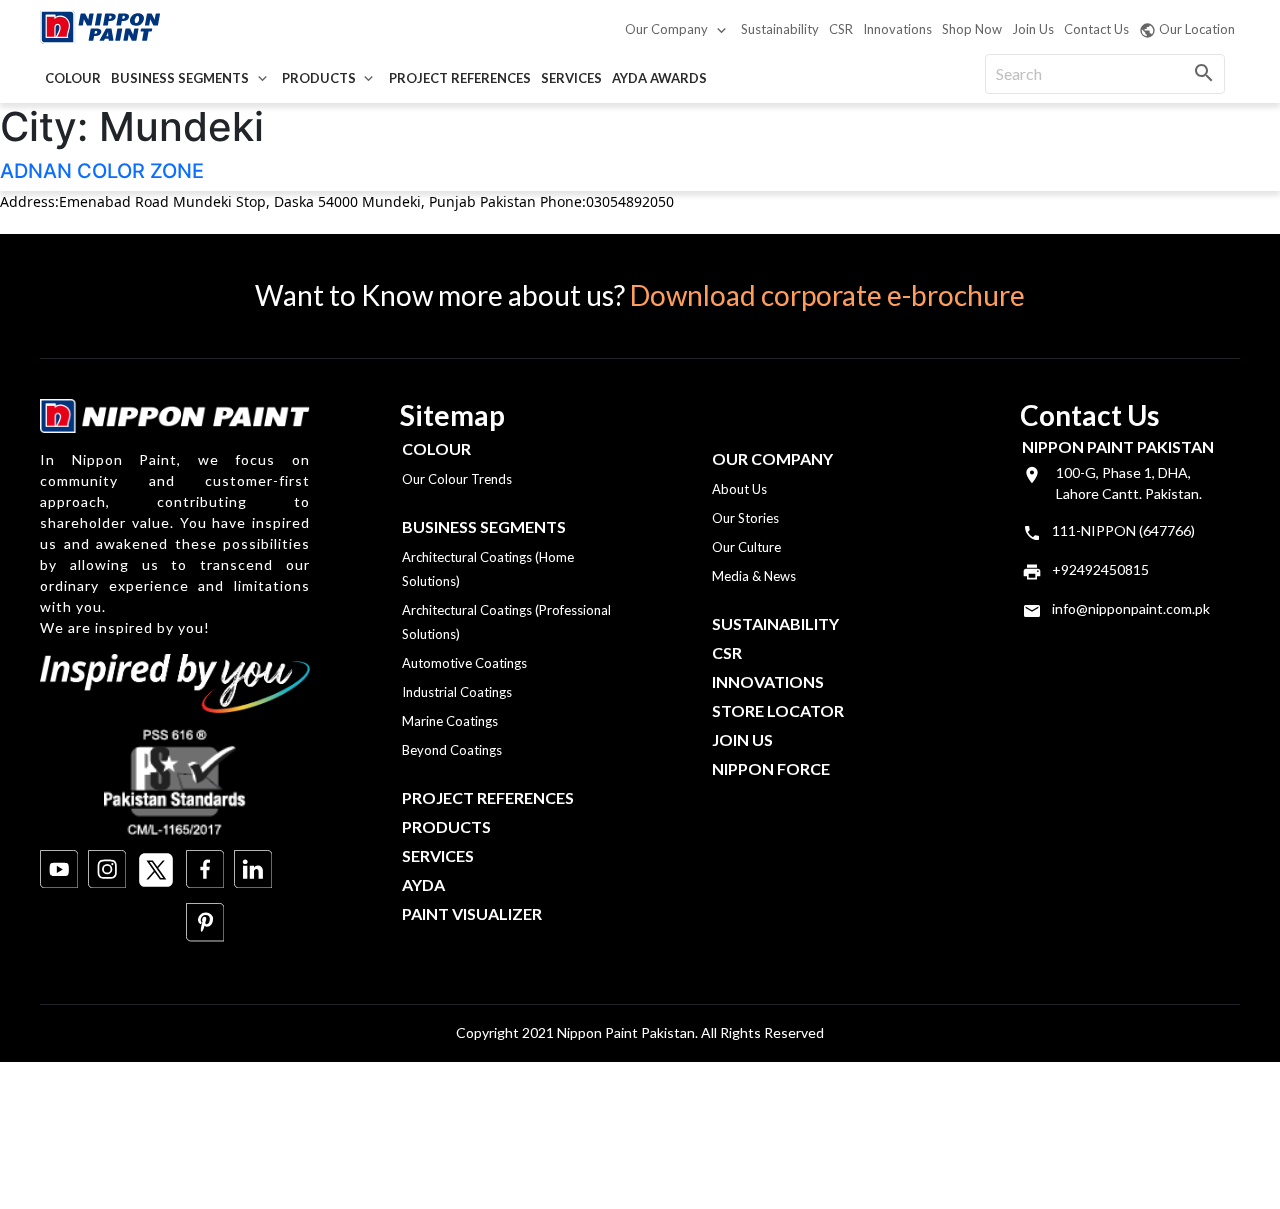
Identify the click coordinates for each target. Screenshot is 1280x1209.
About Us (739, 489)
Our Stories (745, 518)
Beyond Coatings (452, 750)
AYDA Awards (659, 78)
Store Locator (778, 710)
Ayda (423, 884)
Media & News (754, 576)
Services (571, 78)
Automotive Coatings (464, 663)
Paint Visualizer (472, 913)
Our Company (666, 29)
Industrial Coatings (457, 692)
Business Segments (180, 78)
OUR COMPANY (772, 458)
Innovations (897, 29)
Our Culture (746, 547)
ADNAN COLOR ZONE (102, 171)
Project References (460, 78)
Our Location (1197, 29)
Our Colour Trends (457, 479)
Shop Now (972, 29)
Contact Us (1096, 29)
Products (319, 78)
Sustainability (780, 29)
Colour (73, 78)
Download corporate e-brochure (827, 295)
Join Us (1033, 29)
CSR (841, 29)
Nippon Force (771, 768)
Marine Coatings (450, 721)
